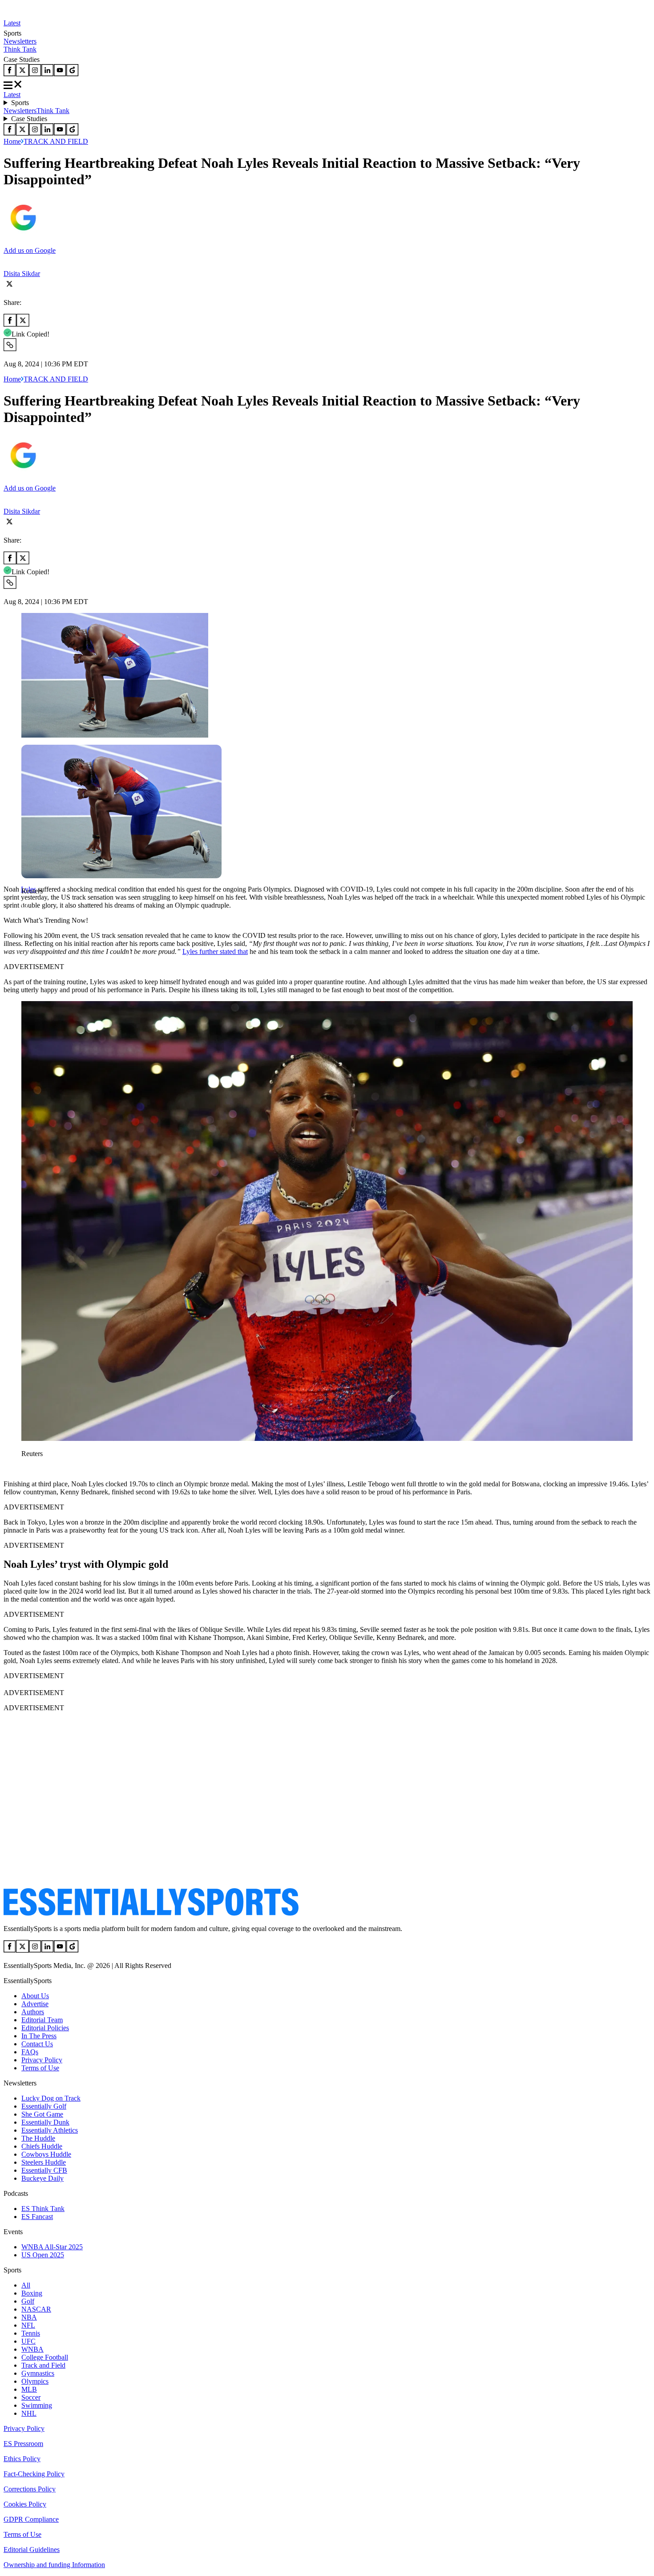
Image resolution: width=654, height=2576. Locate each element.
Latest (12, 23)
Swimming (37, 2405)
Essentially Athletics (50, 2130)
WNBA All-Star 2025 (52, 2247)
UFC (28, 2341)
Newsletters (20, 41)
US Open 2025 (43, 2255)
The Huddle (38, 2138)
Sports (20, 103)
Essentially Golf (44, 2106)
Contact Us (37, 2044)
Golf (28, 2301)
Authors (33, 2012)
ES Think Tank (43, 2209)
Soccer (31, 2397)
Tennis (31, 2333)
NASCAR (36, 2309)
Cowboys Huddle (46, 2154)
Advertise (35, 2004)
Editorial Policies (45, 2028)
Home (12, 141)
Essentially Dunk (45, 2122)
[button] (27, 906)
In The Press (39, 2036)
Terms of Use (40, 2068)
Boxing (32, 2293)
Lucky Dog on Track (51, 2098)
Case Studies (29, 119)
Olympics (35, 2381)
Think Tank (20, 49)
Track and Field (43, 2365)
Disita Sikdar (22, 274)
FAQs (30, 2052)
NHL (29, 2413)
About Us (35, 1996)
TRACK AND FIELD (56, 141)
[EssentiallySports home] (151, 1913)
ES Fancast (37, 2217)
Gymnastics (38, 2373)
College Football (45, 2357)
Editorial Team (42, 2020)
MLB (29, 2389)
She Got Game (42, 2114)
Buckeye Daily (42, 2178)
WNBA (32, 2349)
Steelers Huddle (44, 2162)
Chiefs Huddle (42, 2146)
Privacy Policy (42, 2060)
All (26, 2285)
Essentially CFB (44, 2170)
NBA (29, 2317)
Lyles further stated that (215, 951)
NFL (28, 2325)
